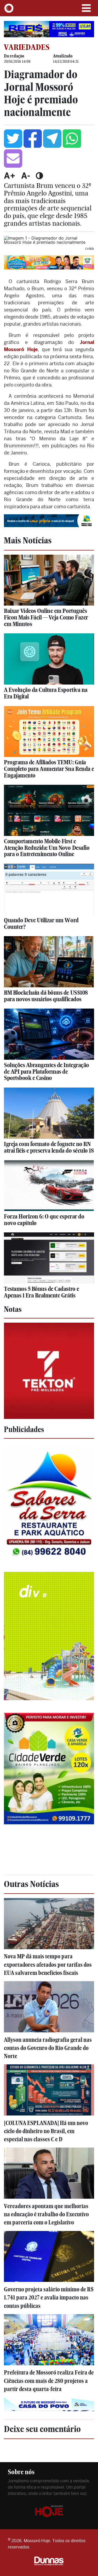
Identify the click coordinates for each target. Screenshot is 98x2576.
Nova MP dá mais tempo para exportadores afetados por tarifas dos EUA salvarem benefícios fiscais (48, 1965)
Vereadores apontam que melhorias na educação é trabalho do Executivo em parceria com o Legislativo (46, 2214)
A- (26, 176)
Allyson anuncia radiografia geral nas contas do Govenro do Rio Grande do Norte (48, 2048)
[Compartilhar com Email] (13, 158)
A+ (10, 176)
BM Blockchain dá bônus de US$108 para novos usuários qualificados (46, 996)
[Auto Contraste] (39, 176)
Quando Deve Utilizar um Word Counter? (41, 923)
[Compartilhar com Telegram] (52, 139)
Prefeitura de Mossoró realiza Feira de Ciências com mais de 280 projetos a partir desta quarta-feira (49, 2381)
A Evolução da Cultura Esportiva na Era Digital (46, 693)
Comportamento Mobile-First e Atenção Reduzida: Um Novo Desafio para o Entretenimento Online (47, 848)
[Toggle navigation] (86, 8)
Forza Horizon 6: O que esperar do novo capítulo (44, 1220)
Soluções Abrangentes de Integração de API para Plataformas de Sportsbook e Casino (47, 1071)
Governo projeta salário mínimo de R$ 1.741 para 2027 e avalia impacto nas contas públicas (49, 2297)
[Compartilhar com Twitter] (13, 139)
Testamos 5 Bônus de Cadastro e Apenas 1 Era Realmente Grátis (42, 1292)
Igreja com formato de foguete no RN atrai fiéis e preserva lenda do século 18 (49, 1147)
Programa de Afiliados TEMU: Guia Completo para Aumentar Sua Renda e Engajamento (49, 769)
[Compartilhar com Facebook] (33, 139)
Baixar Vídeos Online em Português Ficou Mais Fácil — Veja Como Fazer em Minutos (46, 617)
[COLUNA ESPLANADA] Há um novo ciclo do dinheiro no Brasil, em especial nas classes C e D (46, 2131)
